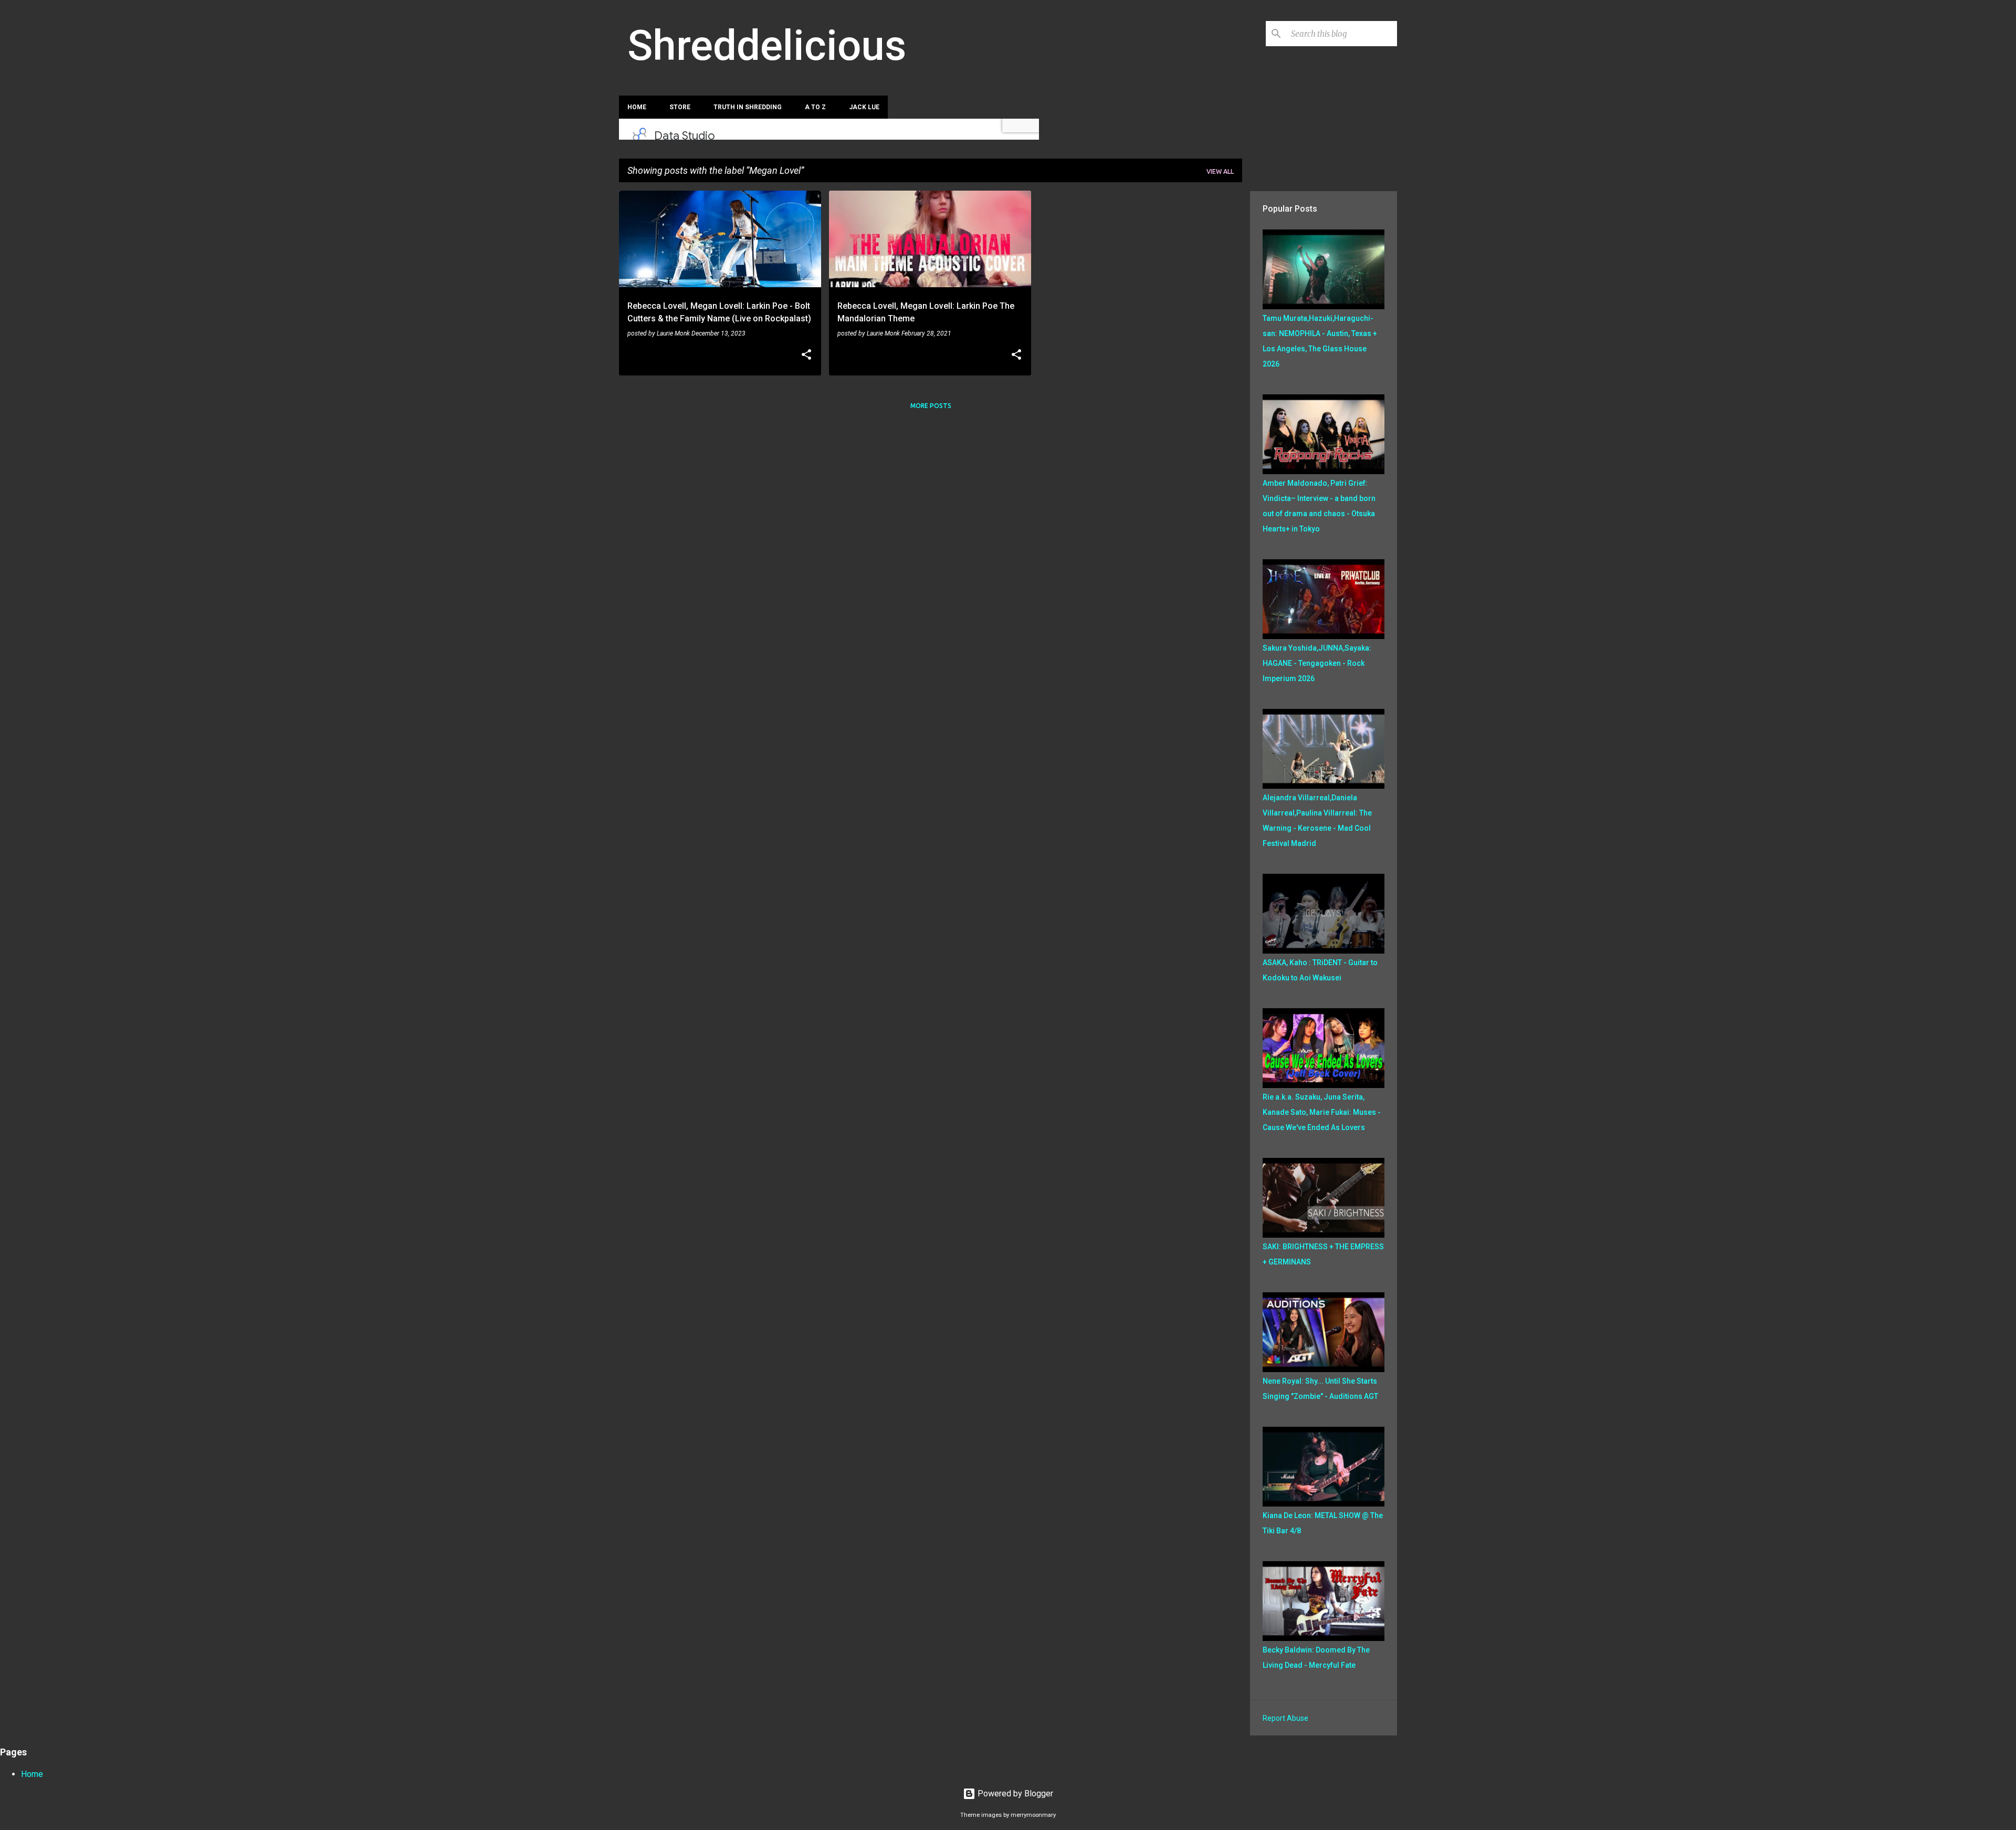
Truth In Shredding (748, 107)
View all (1220, 171)
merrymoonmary (1033, 1815)
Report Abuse (1285, 1718)
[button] (806, 355)
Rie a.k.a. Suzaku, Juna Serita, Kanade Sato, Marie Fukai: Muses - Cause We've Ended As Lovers (1322, 1112)
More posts (931, 406)
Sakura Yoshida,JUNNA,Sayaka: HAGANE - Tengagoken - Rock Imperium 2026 (1317, 663)
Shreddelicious (767, 46)
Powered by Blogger (1014, 1794)
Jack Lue (864, 107)
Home (637, 107)
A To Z (815, 107)
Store (680, 107)
